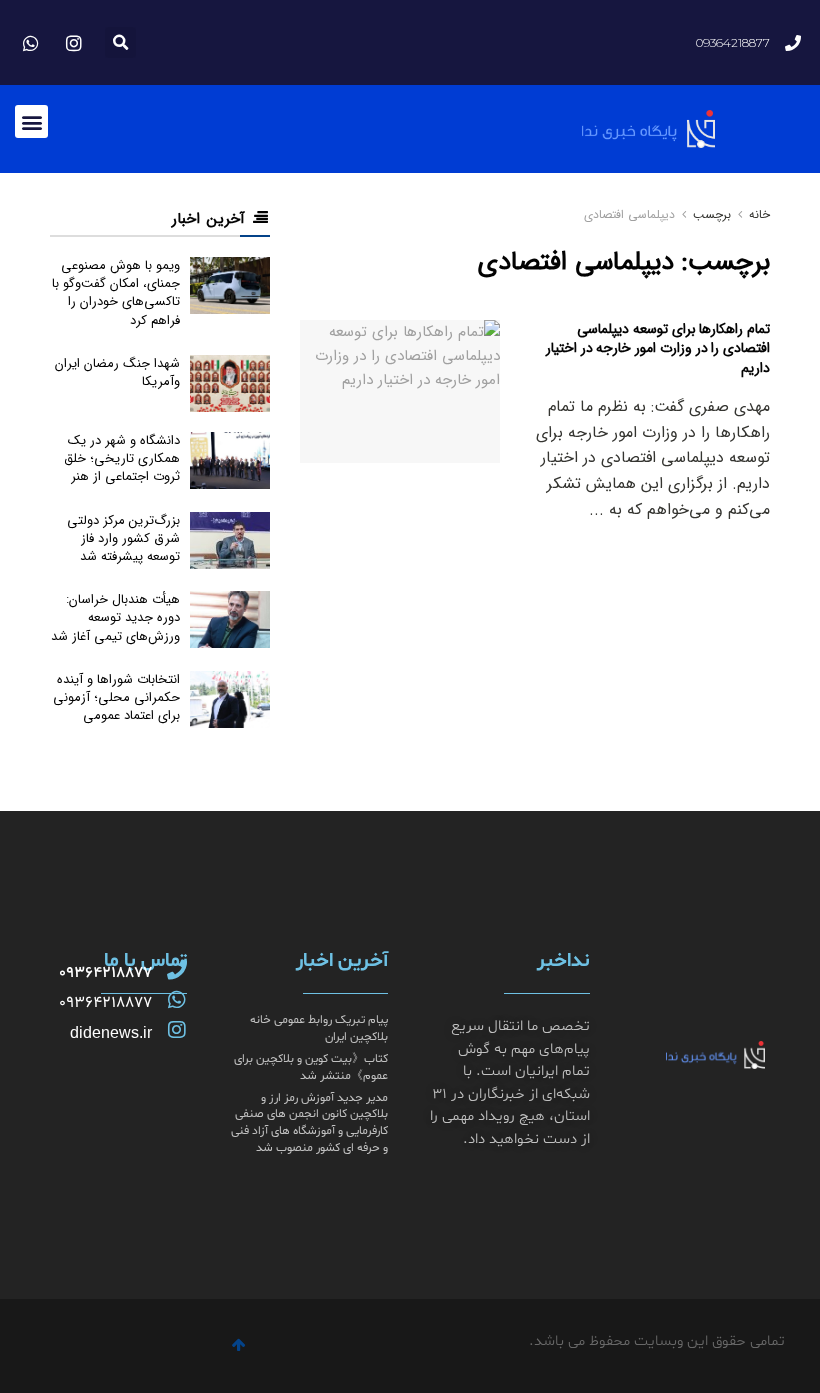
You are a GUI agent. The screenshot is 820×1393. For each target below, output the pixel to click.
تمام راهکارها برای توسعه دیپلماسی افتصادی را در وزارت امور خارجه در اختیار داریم (658, 348)
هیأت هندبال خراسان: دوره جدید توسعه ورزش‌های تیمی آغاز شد (115, 617)
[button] (120, 42)
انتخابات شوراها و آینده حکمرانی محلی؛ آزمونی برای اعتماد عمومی (116, 697)
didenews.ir (111, 1032)
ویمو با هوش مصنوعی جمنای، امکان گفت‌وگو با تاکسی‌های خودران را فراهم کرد (116, 293)
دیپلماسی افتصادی (629, 214)
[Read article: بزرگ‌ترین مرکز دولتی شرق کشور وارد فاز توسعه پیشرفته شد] (230, 540)
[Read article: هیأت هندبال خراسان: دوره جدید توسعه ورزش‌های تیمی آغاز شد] (230, 619)
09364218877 (105, 973)
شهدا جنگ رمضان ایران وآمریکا (117, 372)
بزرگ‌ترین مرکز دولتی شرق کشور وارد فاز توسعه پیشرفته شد (123, 538)
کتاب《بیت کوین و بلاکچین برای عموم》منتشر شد (311, 1067)
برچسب (712, 214)
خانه (757, 214)
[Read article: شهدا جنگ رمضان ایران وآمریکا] (230, 383)
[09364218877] (177, 970)
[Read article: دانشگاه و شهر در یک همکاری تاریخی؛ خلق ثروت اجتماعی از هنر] (230, 460)
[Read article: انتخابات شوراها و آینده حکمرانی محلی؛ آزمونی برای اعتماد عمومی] (230, 699)
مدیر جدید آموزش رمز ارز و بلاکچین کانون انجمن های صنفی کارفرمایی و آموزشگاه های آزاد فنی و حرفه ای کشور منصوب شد (309, 1123)
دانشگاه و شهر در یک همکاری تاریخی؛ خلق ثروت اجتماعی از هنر (122, 458)
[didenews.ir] (177, 1030)
